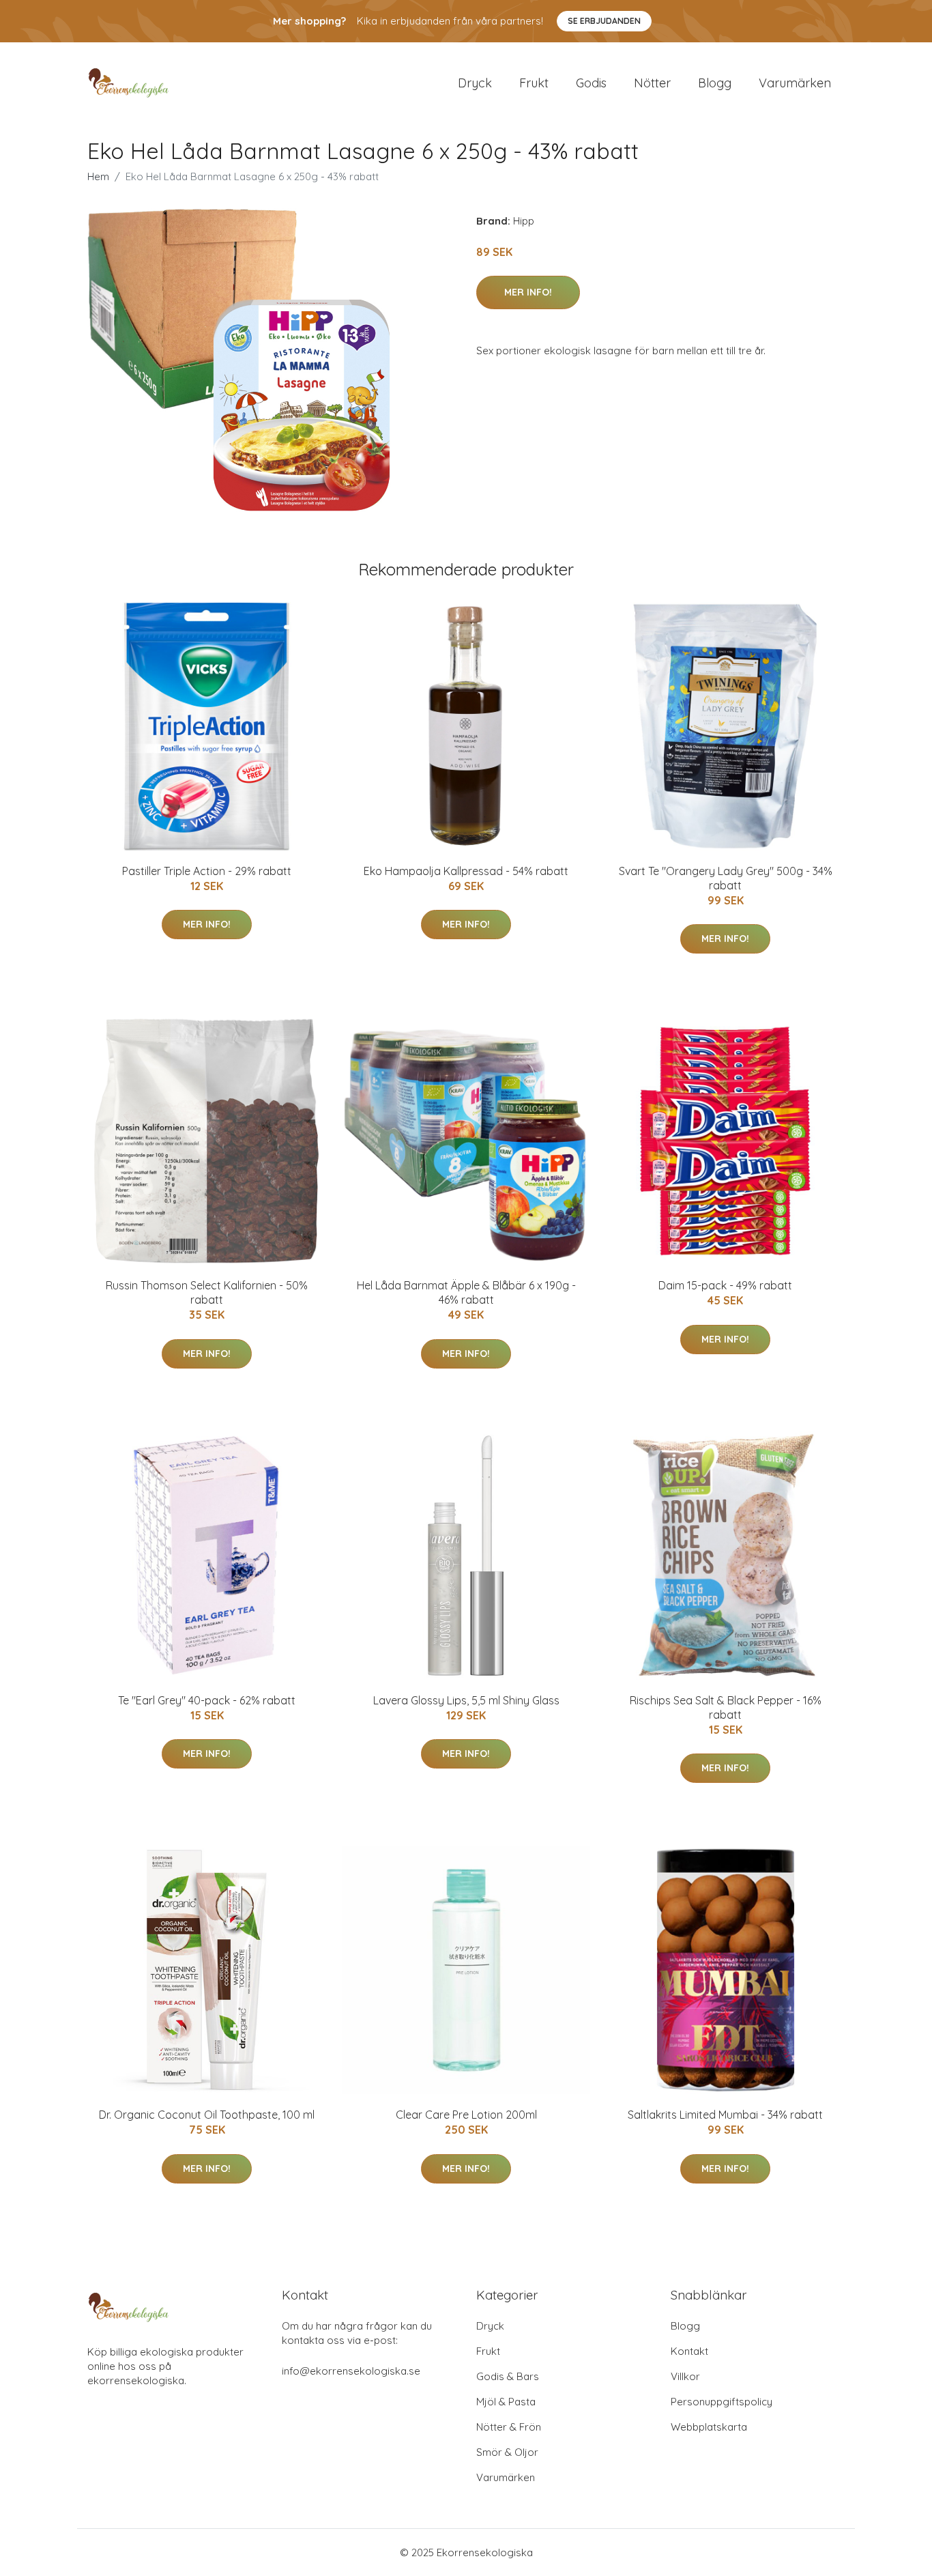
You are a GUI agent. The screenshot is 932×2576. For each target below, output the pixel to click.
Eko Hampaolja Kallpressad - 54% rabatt (466, 871)
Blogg (715, 83)
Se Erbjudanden (604, 21)
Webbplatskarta (709, 2427)
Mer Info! (528, 292)
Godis (591, 83)
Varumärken (795, 83)
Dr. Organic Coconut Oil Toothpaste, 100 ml (207, 2115)
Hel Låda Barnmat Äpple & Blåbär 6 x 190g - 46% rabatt (466, 1292)
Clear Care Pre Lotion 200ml (466, 2115)
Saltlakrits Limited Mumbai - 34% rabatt (725, 2115)
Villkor (685, 2376)
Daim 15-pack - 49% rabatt (725, 1285)
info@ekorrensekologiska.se (351, 2371)
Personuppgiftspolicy (722, 2402)
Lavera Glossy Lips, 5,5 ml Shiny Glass (466, 1700)
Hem (98, 176)
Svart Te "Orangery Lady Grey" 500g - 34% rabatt (726, 878)
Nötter (652, 83)
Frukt (534, 83)
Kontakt (689, 2351)
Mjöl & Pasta (506, 2402)
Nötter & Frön (509, 2427)
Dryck (475, 83)
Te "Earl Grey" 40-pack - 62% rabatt (207, 1700)
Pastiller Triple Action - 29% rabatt (207, 871)
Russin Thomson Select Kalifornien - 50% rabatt (207, 1292)
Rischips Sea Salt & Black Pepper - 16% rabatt (726, 1707)
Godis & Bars (508, 2376)
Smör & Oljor (507, 2452)
